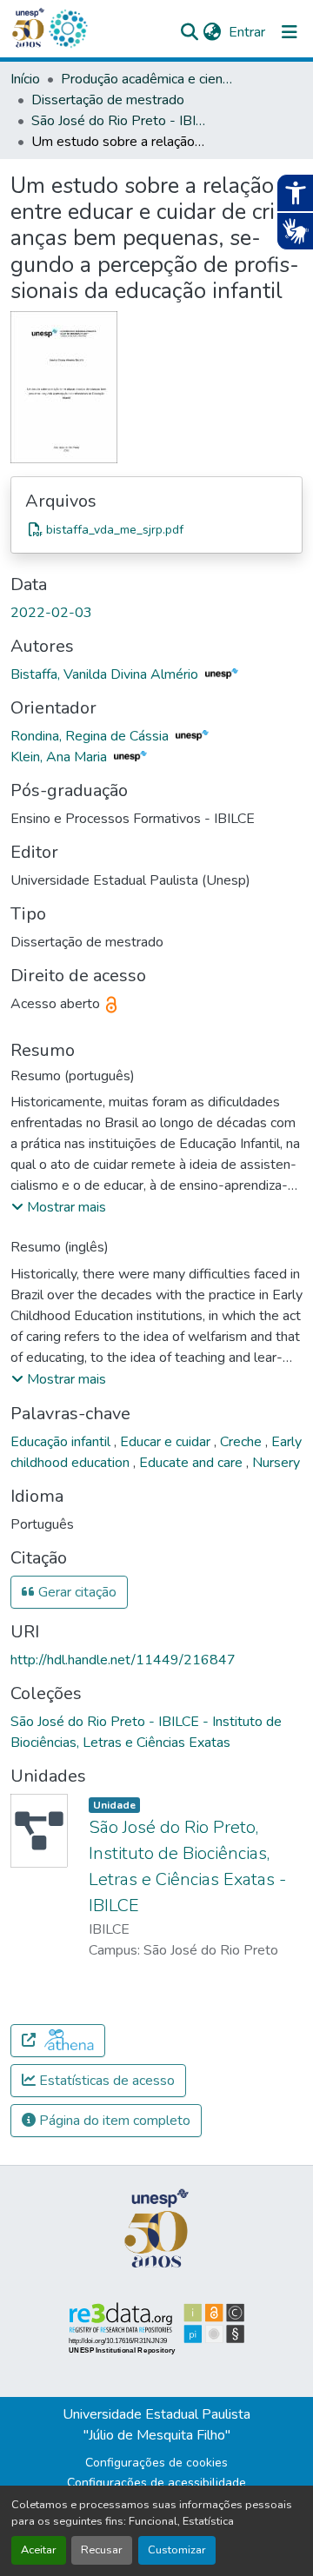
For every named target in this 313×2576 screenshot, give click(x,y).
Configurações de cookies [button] (156, 2463)
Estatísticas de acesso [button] (105, 2081)
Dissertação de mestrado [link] (108, 100)
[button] (68, 29)
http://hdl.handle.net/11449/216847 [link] (123, 1660)
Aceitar (39, 2550)
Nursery (276, 1463)
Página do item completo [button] (113, 2121)
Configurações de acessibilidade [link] (156, 2483)
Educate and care (193, 1463)
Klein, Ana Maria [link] (60, 757)
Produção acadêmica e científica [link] (148, 79)
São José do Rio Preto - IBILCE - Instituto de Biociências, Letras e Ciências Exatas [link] (118, 121)
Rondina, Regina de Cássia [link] (91, 736)
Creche (243, 1442)
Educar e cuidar (167, 1442)
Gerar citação (76, 1592)
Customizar (177, 2550)
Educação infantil (62, 1442)
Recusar (102, 2550)
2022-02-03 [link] (51, 613)
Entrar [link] (247, 32)
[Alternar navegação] (290, 32)
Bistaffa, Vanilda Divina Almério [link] (106, 674)
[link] (156, 529)
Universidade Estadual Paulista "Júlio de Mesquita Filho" (156, 2425)
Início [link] (25, 79)
